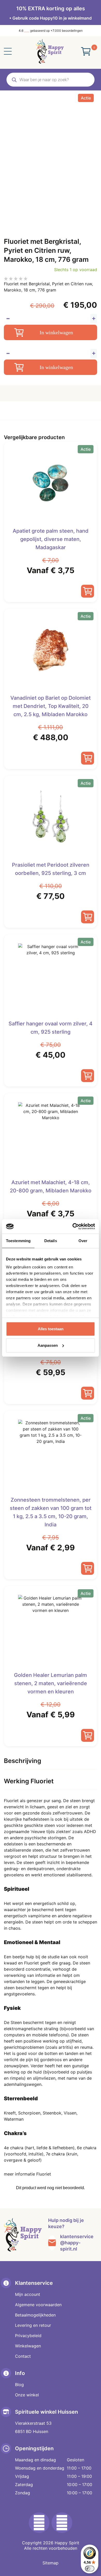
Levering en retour (33, 2325)
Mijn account (28, 2294)
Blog (19, 2385)
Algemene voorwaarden (38, 2305)
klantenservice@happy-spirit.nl (77, 2243)
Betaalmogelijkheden (35, 2315)
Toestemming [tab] (18, 1241)
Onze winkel (27, 2395)
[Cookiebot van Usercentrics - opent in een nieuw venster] (73, 1226)
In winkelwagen (56, 332)
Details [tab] (51, 1241)
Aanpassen (48, 1345)
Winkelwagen (28, 2346)
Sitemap (51, 2563)
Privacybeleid (28, 2336)
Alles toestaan (51, 1329)
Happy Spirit (67, 2543)
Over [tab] (83, 1241)
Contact (23, 2356)
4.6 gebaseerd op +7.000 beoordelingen (51, 31)
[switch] (90, 2569)
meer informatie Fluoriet (27, 2174)
